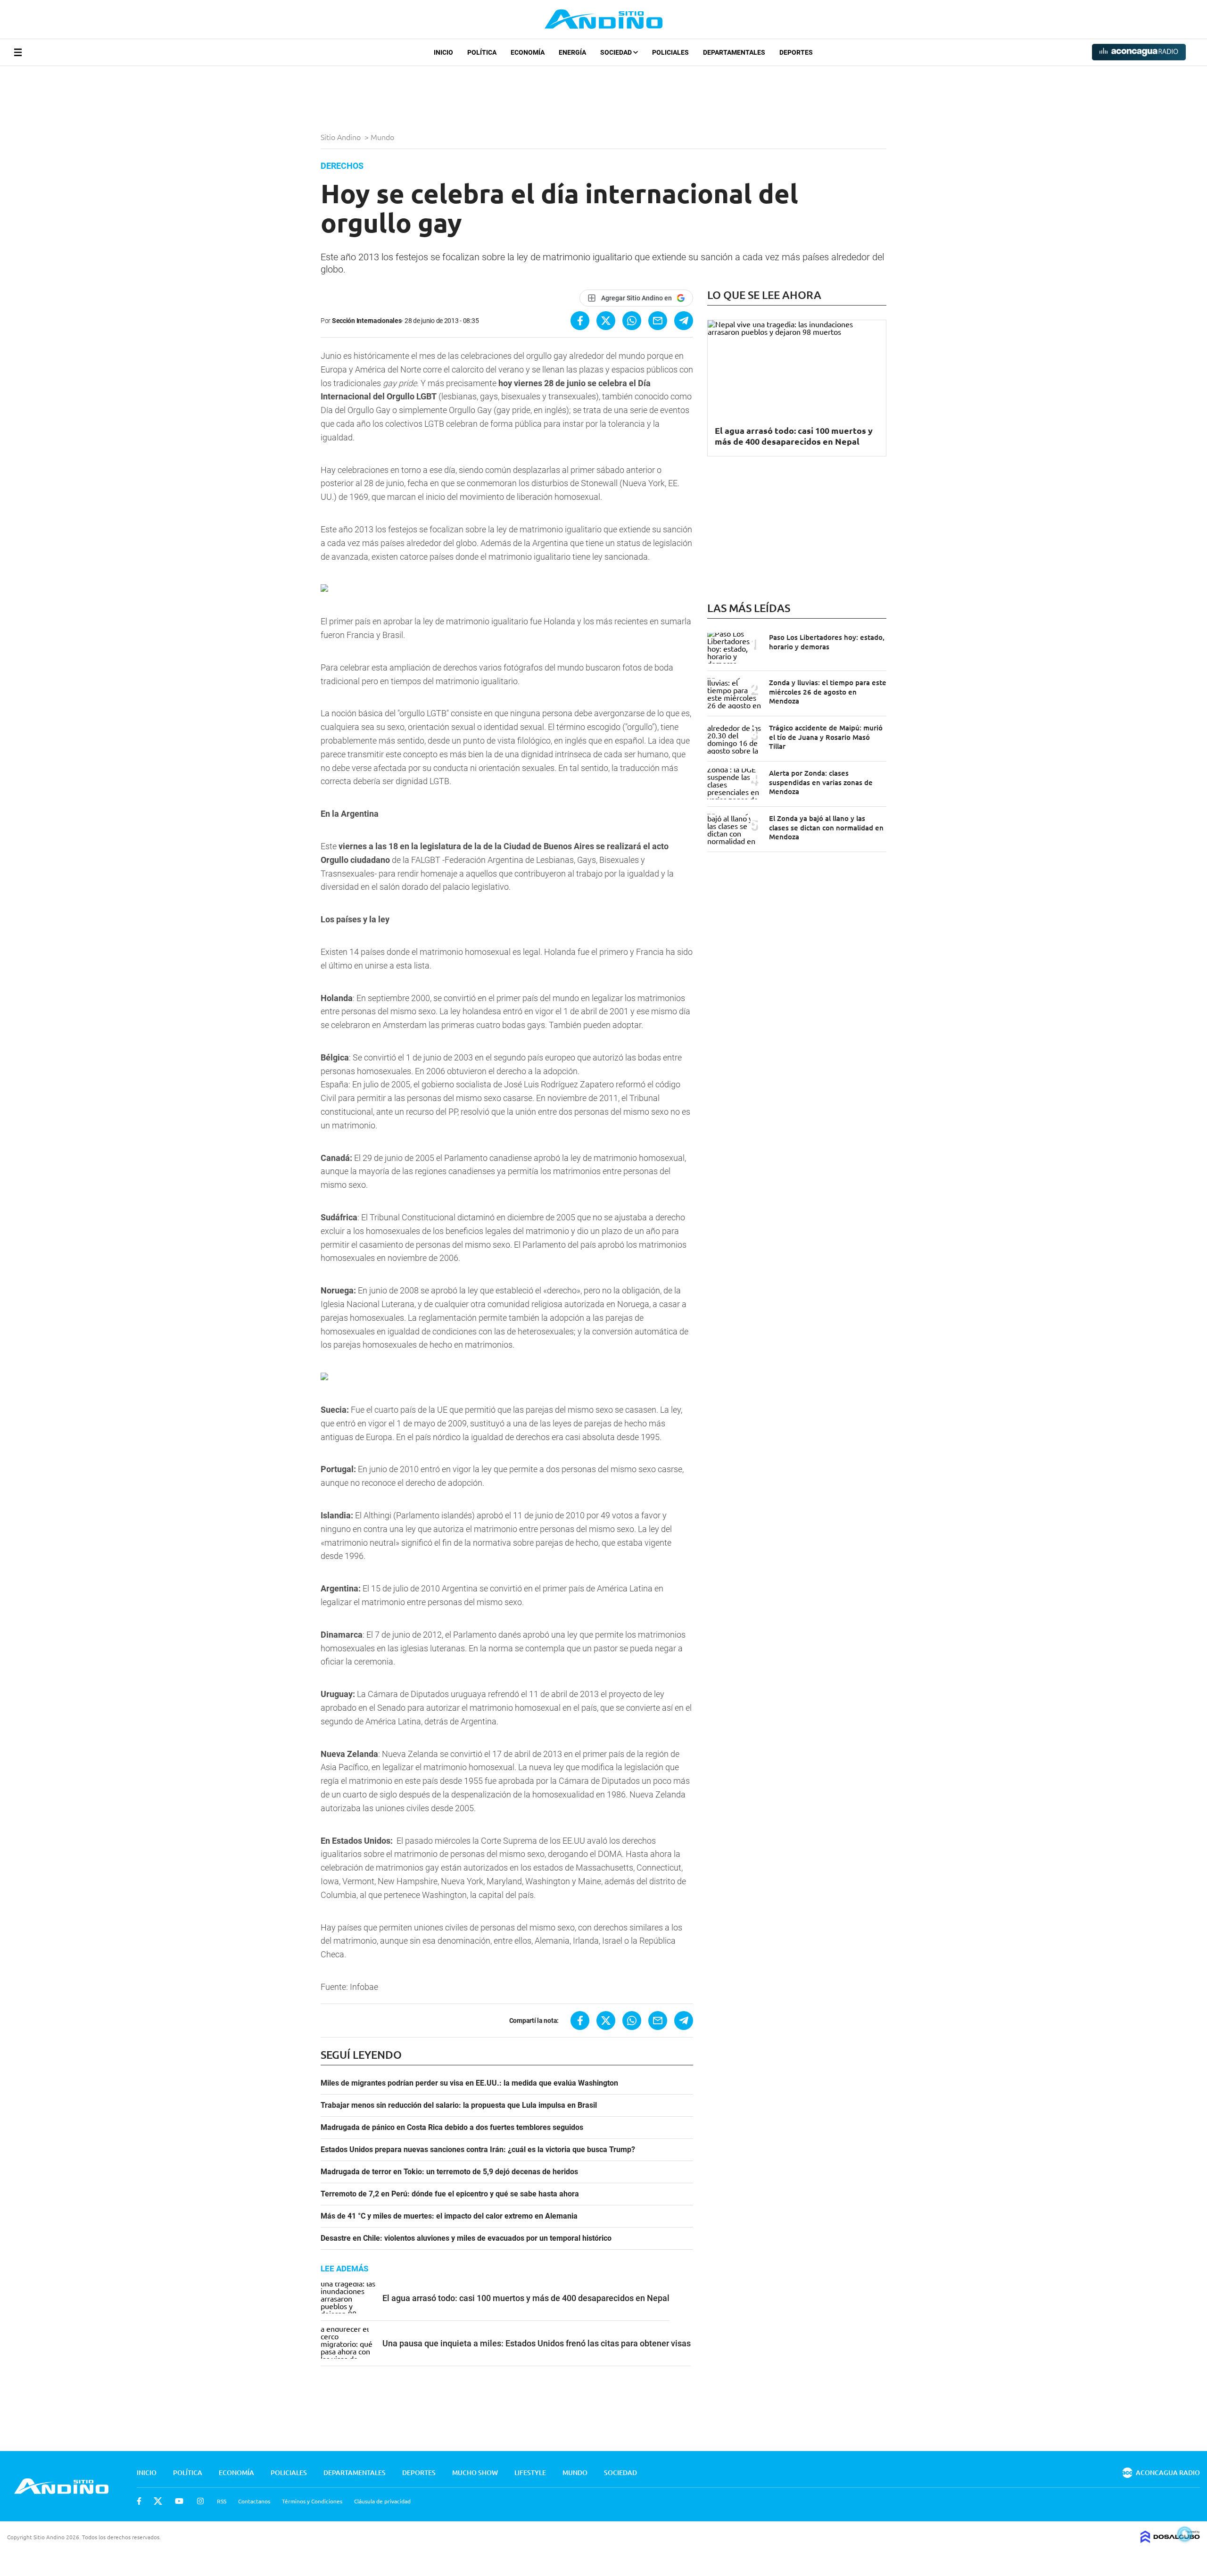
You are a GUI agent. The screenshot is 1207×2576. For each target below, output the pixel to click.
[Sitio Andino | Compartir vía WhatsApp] (632, 321)
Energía (572, 52)
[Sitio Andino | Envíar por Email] (658, 321)
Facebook (139, 2501)
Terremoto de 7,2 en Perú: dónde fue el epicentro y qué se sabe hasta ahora (450, 2194)
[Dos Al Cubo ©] (1170, 2540)
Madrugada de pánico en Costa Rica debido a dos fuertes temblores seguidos (452, 2128)
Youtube (179, 2501)
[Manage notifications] (1185, 2534)
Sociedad (617, 52)
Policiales (670, 52)
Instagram (200, 2501)
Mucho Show (475, 2472)
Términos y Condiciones (312, 2501)
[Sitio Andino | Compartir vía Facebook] (580, 321)
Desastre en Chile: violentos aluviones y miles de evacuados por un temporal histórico (466, 2238)
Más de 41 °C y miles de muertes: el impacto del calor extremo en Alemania (449, 2216)
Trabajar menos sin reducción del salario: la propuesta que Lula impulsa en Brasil (459, 2105)
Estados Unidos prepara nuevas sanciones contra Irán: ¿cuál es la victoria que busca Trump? (478, 2150)
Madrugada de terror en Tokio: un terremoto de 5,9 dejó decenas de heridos (449, 2172)
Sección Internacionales (367, 321)
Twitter (158, 2501)
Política (482, 52)
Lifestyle (530, 2472)
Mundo (383, 137)
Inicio (443, 52)
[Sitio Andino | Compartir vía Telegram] (684, 321)
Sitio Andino (342, 137)
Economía (528, 52)
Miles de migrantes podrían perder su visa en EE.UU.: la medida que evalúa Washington (469, 2083)
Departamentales (734, 52)
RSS (222, 2501)
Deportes (796, 52)
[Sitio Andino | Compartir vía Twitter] (606, 321)
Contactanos (254, 2501)
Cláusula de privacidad (382, 2501)
